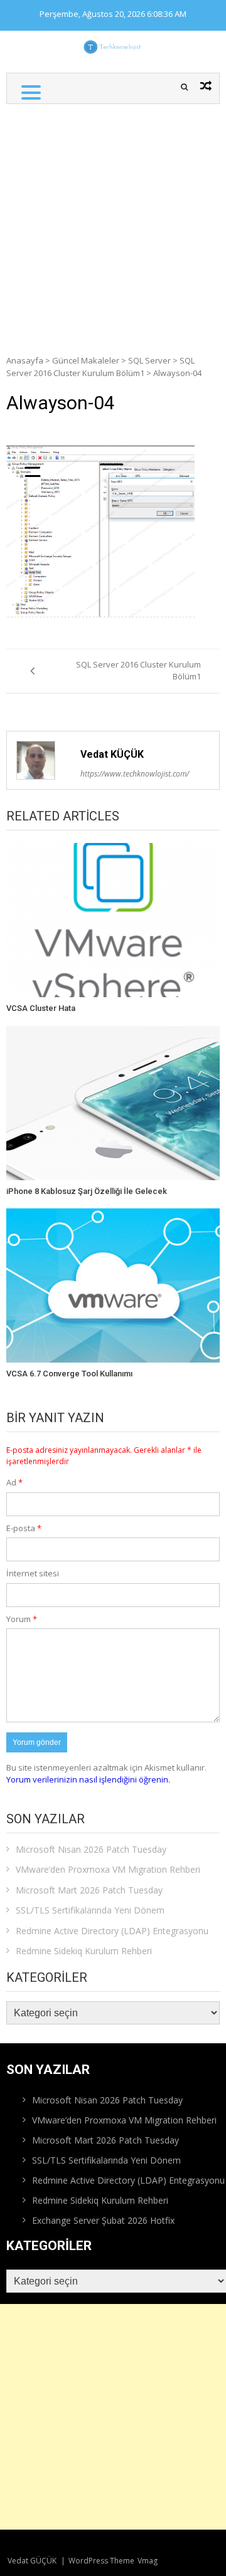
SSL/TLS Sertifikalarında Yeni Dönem (90, 1910)
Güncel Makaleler (86, 360)
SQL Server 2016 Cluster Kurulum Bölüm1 (100, 367)
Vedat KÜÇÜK (112, 754)
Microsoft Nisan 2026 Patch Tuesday (91, 1849)
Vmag (148, 2561)
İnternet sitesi (33, 1573)
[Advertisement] (113, 223)
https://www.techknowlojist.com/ (135, 774)
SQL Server (149, 360)
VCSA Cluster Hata (41, 1008)
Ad (14, 1482)
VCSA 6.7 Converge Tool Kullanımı (69, 1374)
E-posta (24, 1528)
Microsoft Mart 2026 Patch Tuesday (89, 1890)
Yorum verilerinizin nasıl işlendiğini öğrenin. (88, 1779)
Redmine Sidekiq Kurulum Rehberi (84, 1951)
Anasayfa (25, 360)
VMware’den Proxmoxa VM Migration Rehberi (108, 1869)
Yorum (22, 1619)
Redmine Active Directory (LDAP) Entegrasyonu (112, 1931)
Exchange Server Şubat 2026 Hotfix (103, 2220)
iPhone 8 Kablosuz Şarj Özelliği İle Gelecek (87, 1191)
